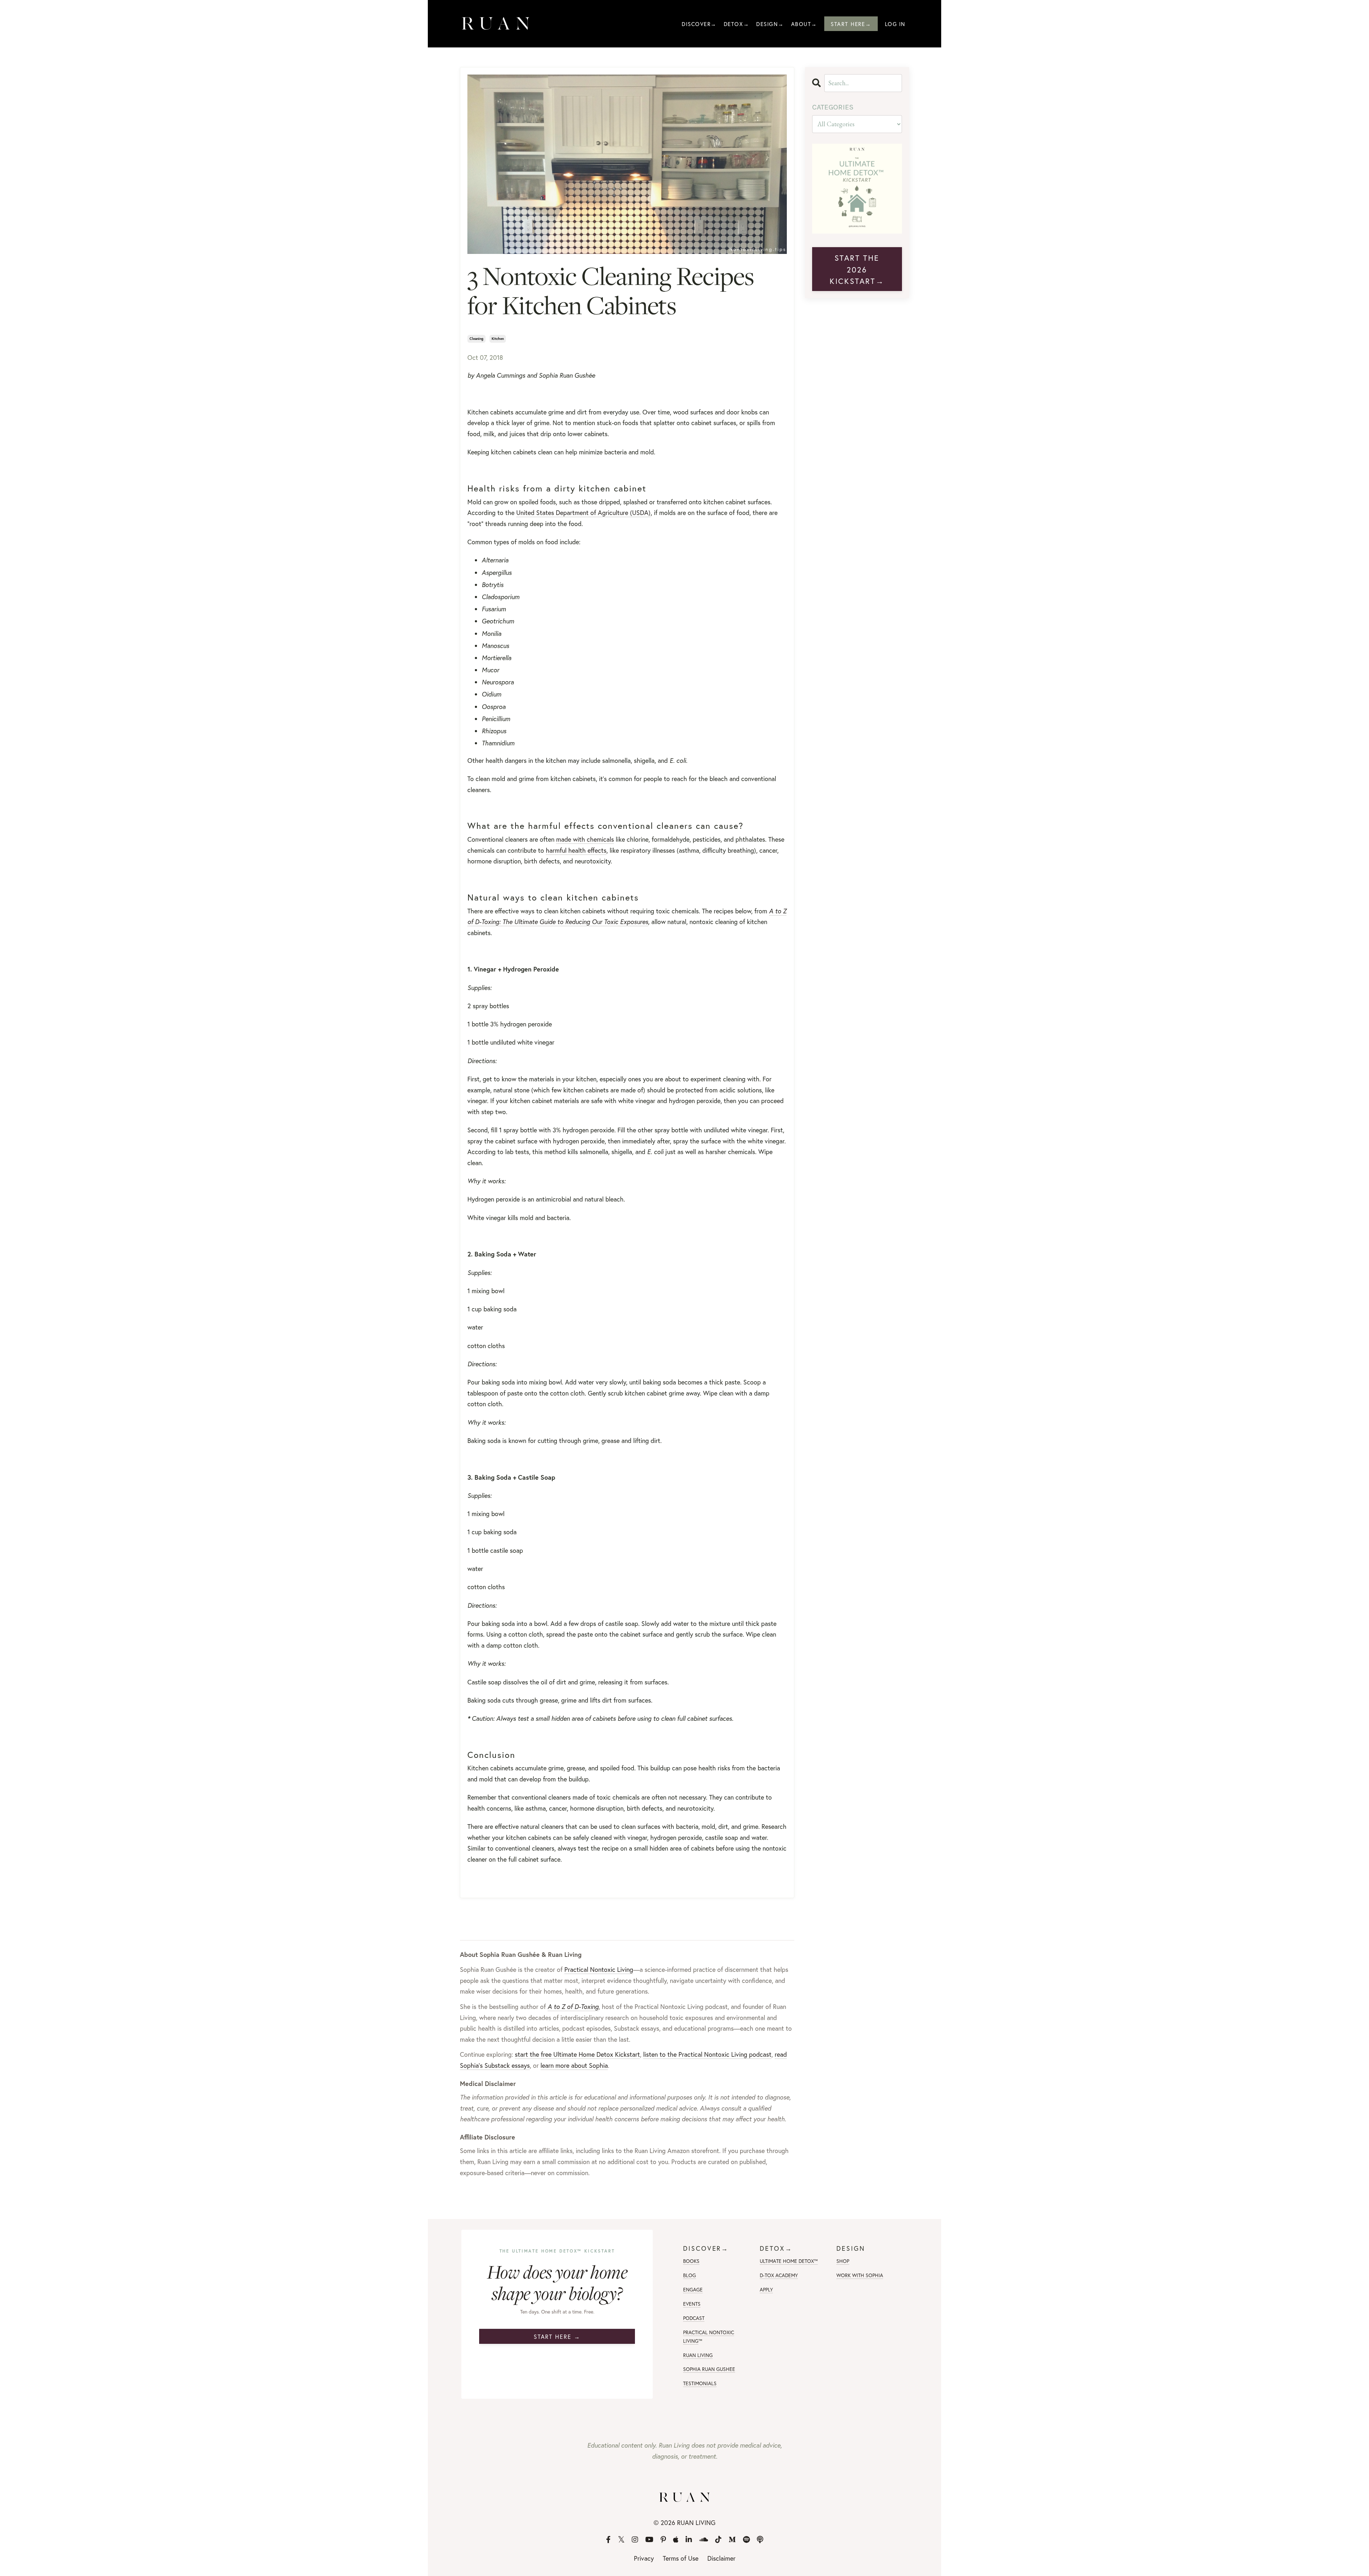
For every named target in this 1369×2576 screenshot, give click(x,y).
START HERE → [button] (557, 2337)
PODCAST (694, 2318)
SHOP (843, 2261)
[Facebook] (608, 2540)
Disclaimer (721, 2558)
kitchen (498, 339)
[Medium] (732, 2540)
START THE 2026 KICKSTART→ (857, 269)
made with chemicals (585, 839)
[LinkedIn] (689, 2540)
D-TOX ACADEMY (779, 2275)
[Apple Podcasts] (676, 2540)
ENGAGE (693, 2289)
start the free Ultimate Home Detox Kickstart (577, 2054)
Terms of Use (681, 2558)
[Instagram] (635, 2540)
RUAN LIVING (698, 2355)
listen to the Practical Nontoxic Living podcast (707, 2054)
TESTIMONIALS (700, 2383)
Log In (895, 24)
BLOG (689, 2275)
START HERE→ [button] (851, 24)
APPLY (766, 2289)
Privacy (644, 2558)
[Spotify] (746, 2540)
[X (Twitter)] (621, 2540)
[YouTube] (649, 2540)
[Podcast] (760, 2540)
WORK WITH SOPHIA (860, 2275)
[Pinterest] (663, 2540)
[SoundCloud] (704, 2540)
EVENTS (692, 2304)
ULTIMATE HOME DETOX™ (789, 2261)
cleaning (476, 339)
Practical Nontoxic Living (599, 1969)
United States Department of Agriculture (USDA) (583, 512)
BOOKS (691, 2261)
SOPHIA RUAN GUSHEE (709, 2369)
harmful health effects (576, 850)
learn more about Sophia (574, 2065)
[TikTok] (718, 2540)
